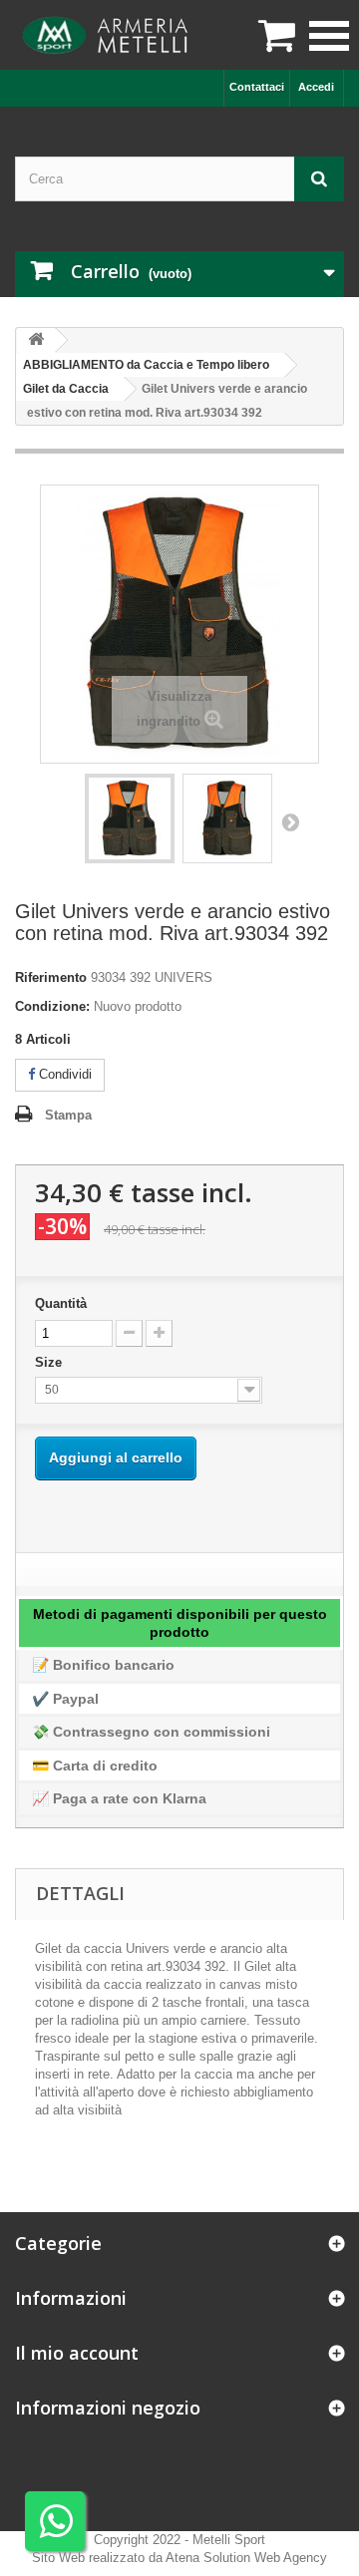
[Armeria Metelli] (107, 35)
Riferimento (51, 977)
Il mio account (77, 2353)
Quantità (61, 1303)
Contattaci (257, 87)
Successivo (290, 821)
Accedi (316, 87)
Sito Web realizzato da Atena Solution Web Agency (179, 2558)
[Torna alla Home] (36, 340)
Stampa (68, 1115)
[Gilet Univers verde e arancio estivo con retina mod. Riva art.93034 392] (130, 818)
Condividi (63, 1074)
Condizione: (52, 1006)
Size (50, 1362)
